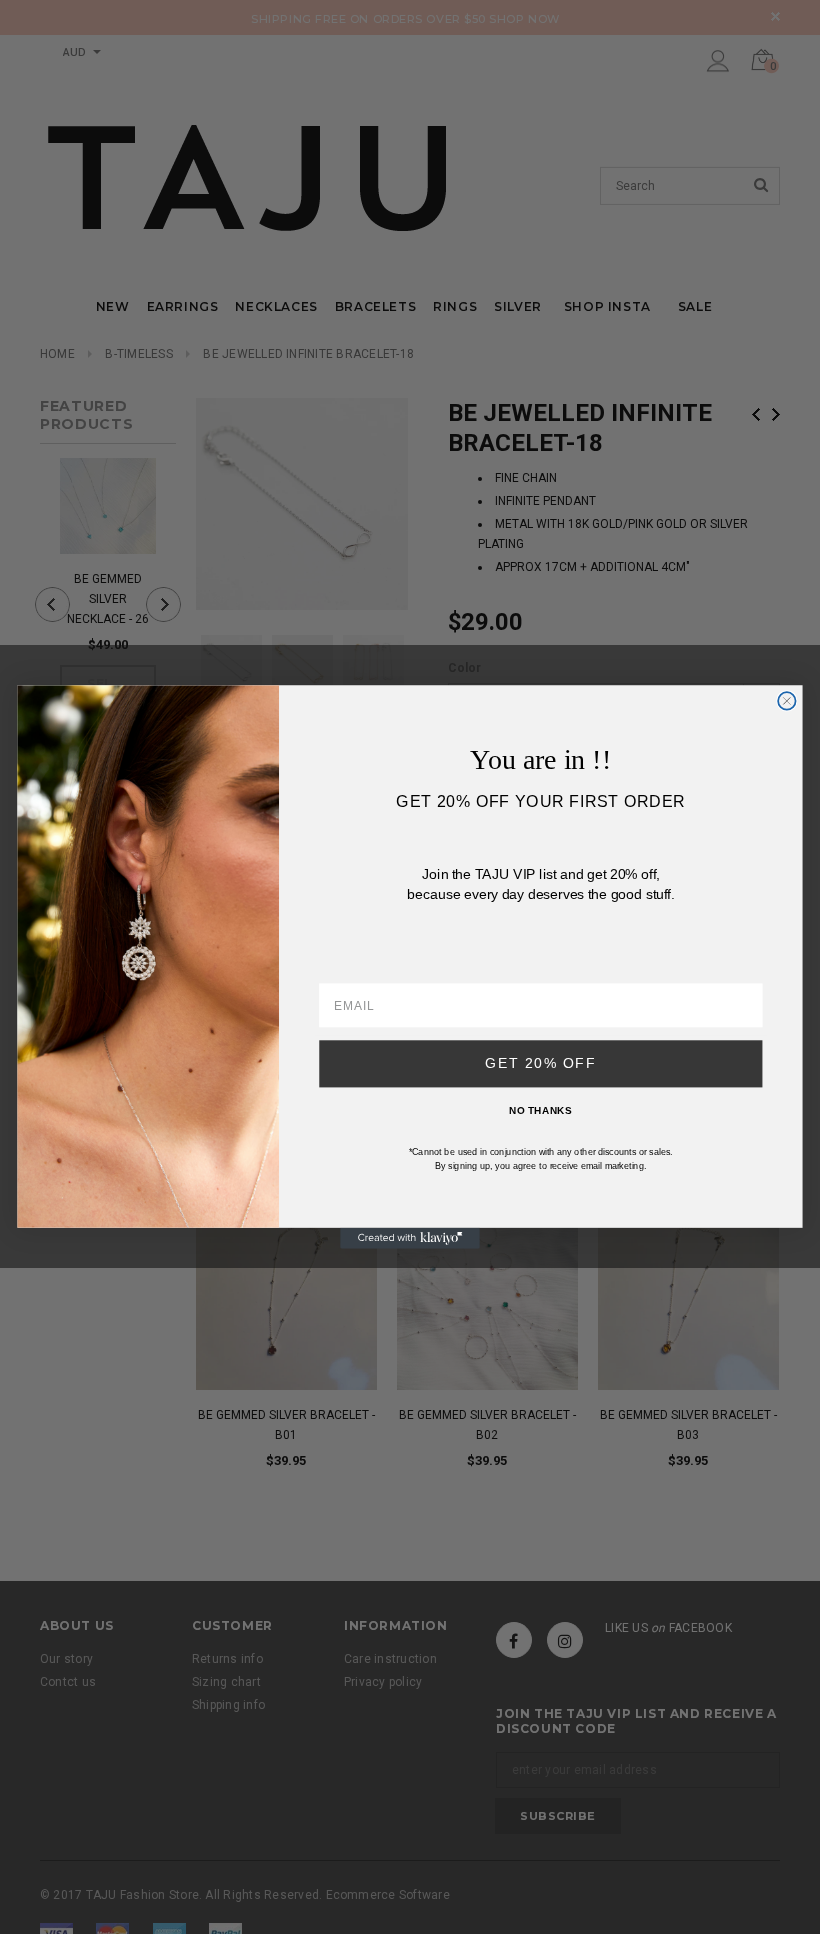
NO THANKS (540, 1111)
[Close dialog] (786, 700)
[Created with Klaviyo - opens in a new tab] (410, 1238)
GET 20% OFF (540, 1063)
